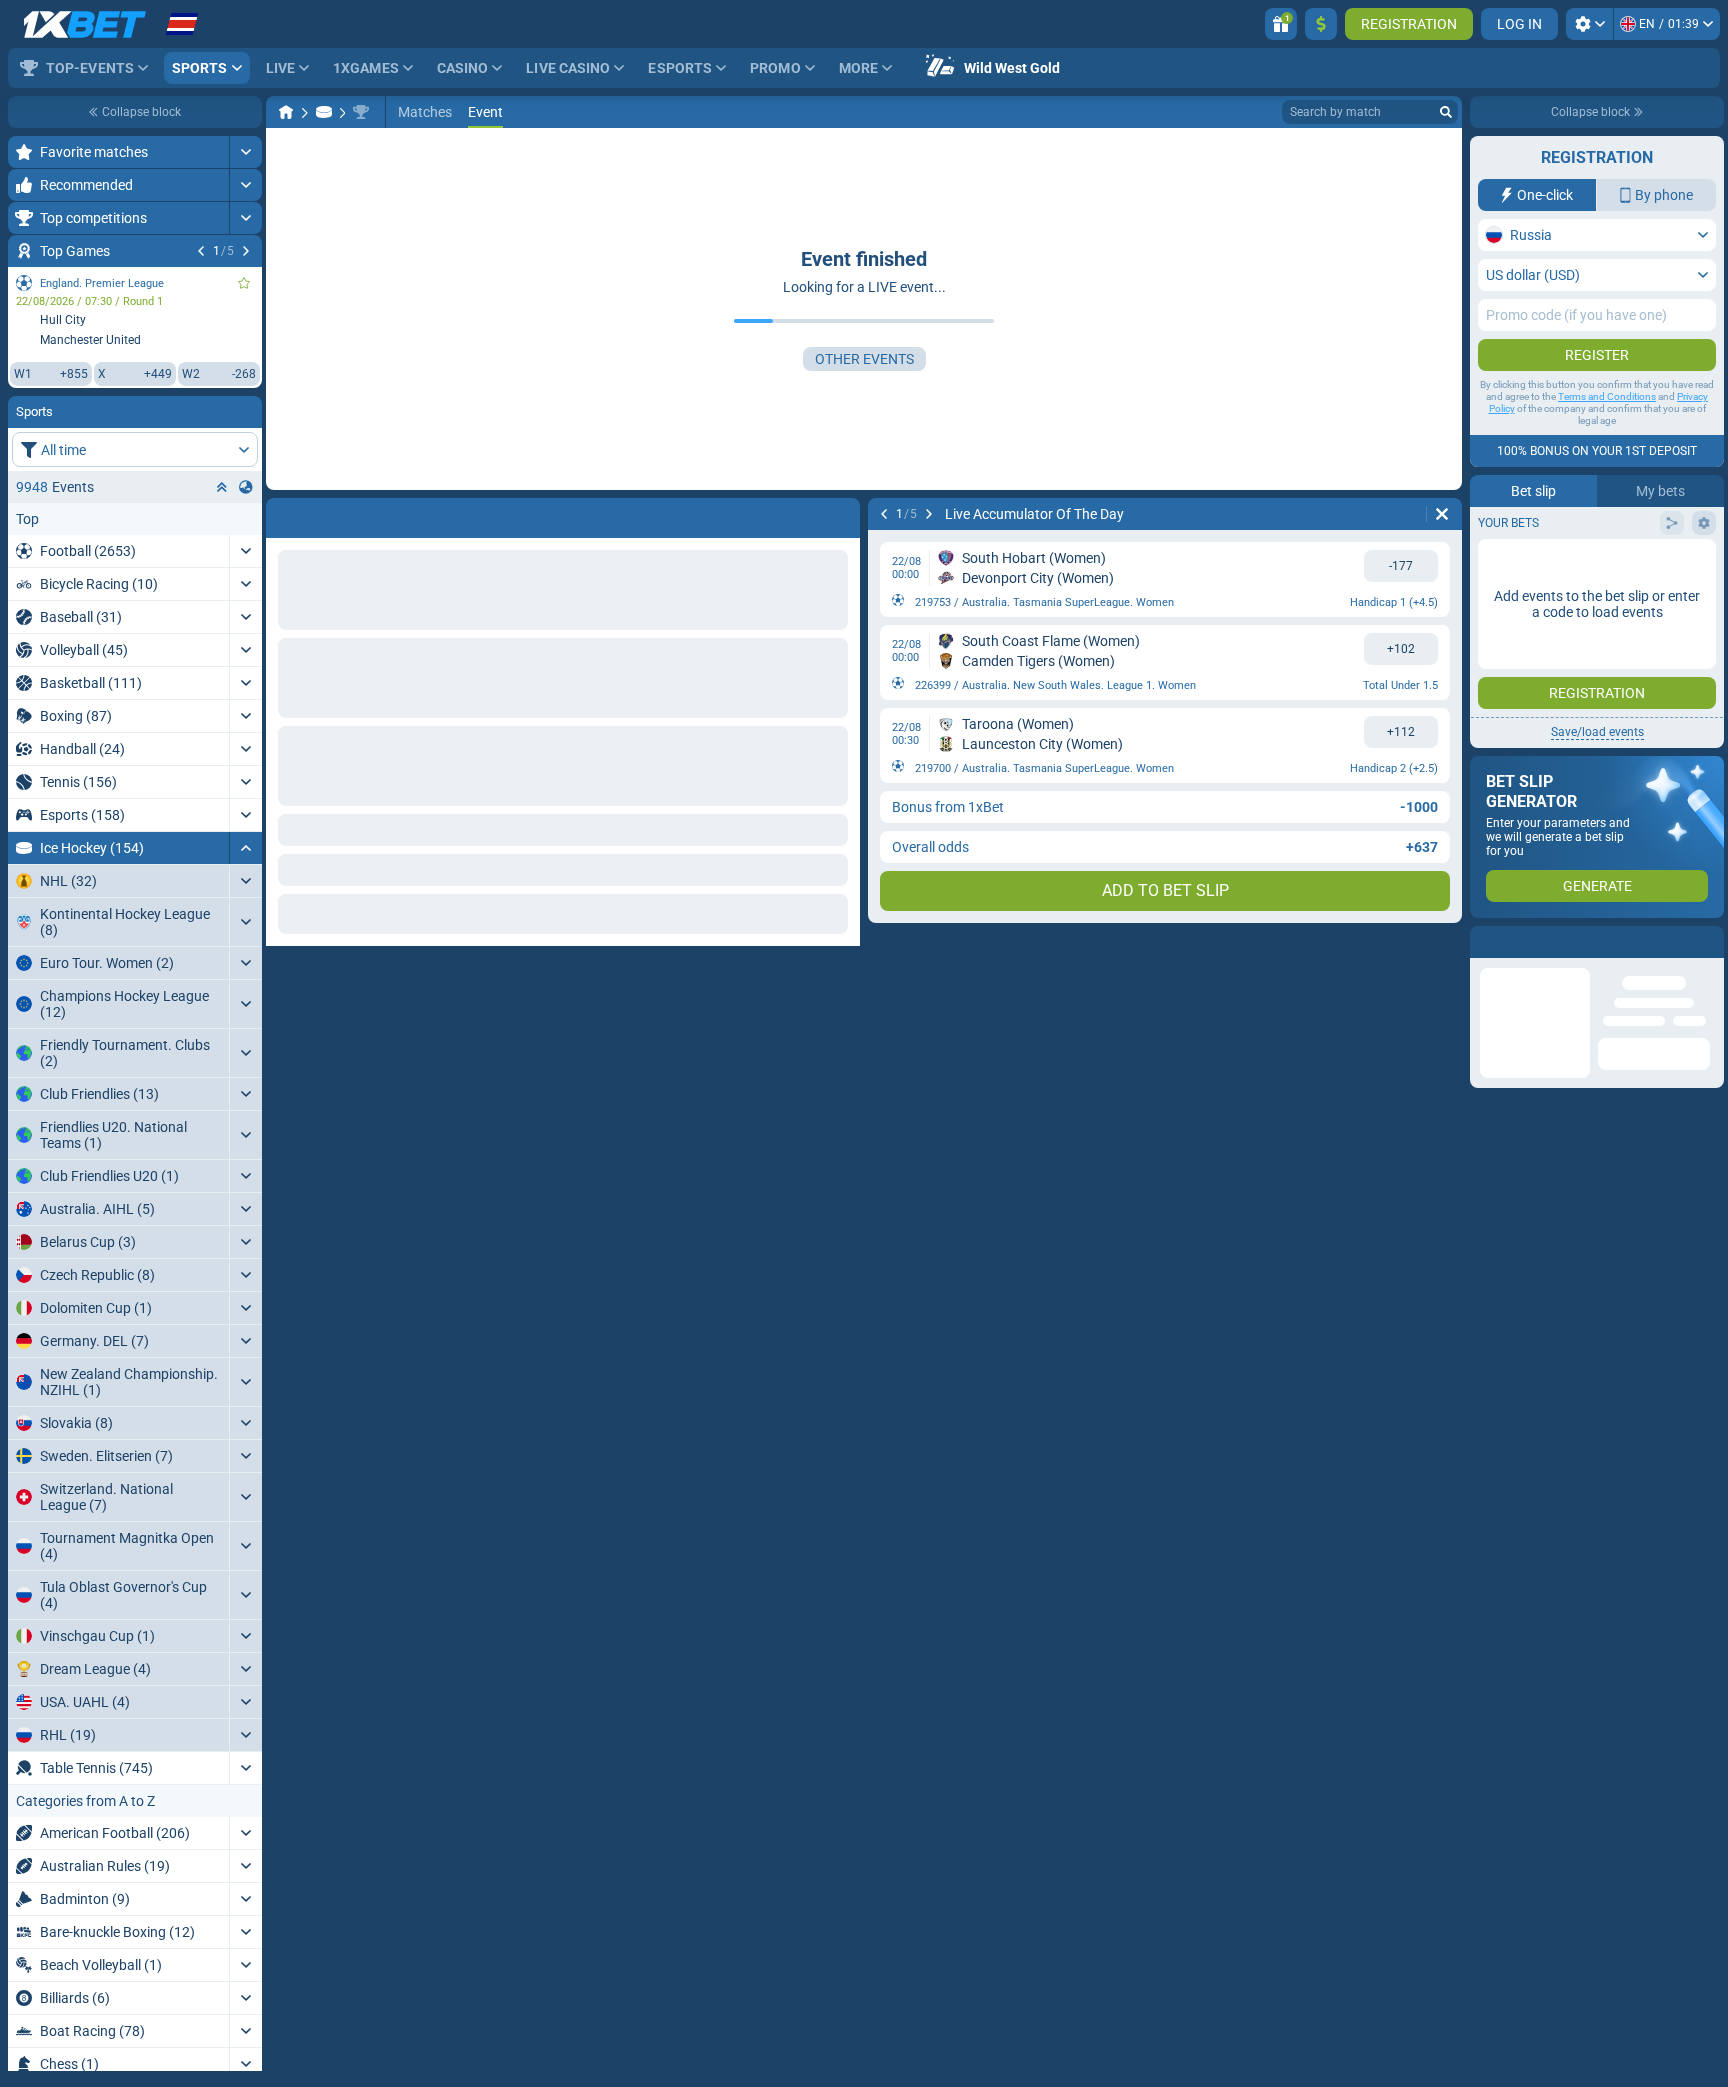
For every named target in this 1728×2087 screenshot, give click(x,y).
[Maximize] (245, 152)
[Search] (1446, 112)
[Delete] (1442, 514)
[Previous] (201, 251)
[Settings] (1589, 24)
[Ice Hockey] (324, 112)
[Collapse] (245, 848)
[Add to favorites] (244, 283)
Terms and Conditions (1607, 396)
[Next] (246, 251)
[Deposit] (1321, 24)
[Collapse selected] (222, 487)
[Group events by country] (246, 487)
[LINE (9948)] (286, 112)
